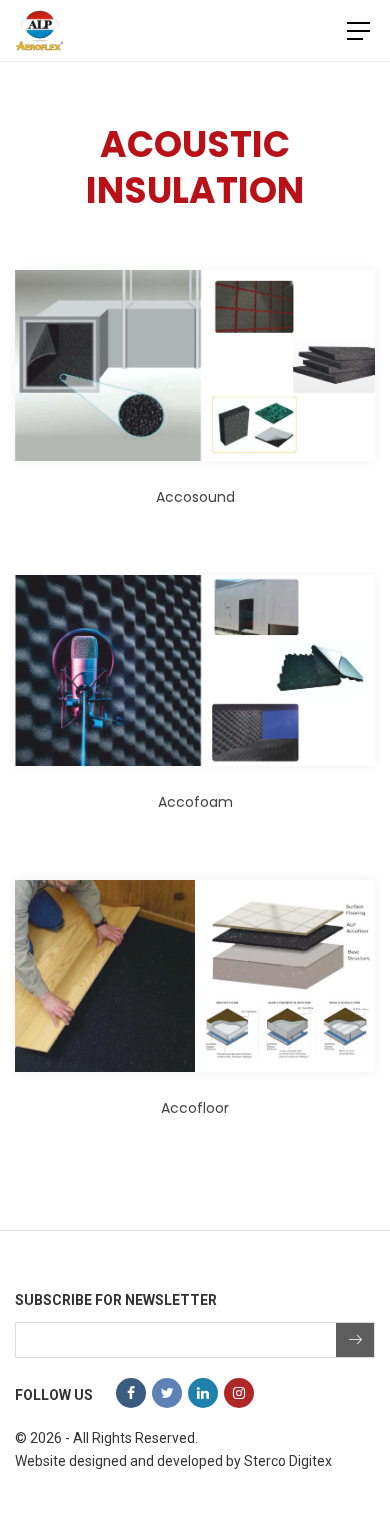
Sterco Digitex (288, 1461)
